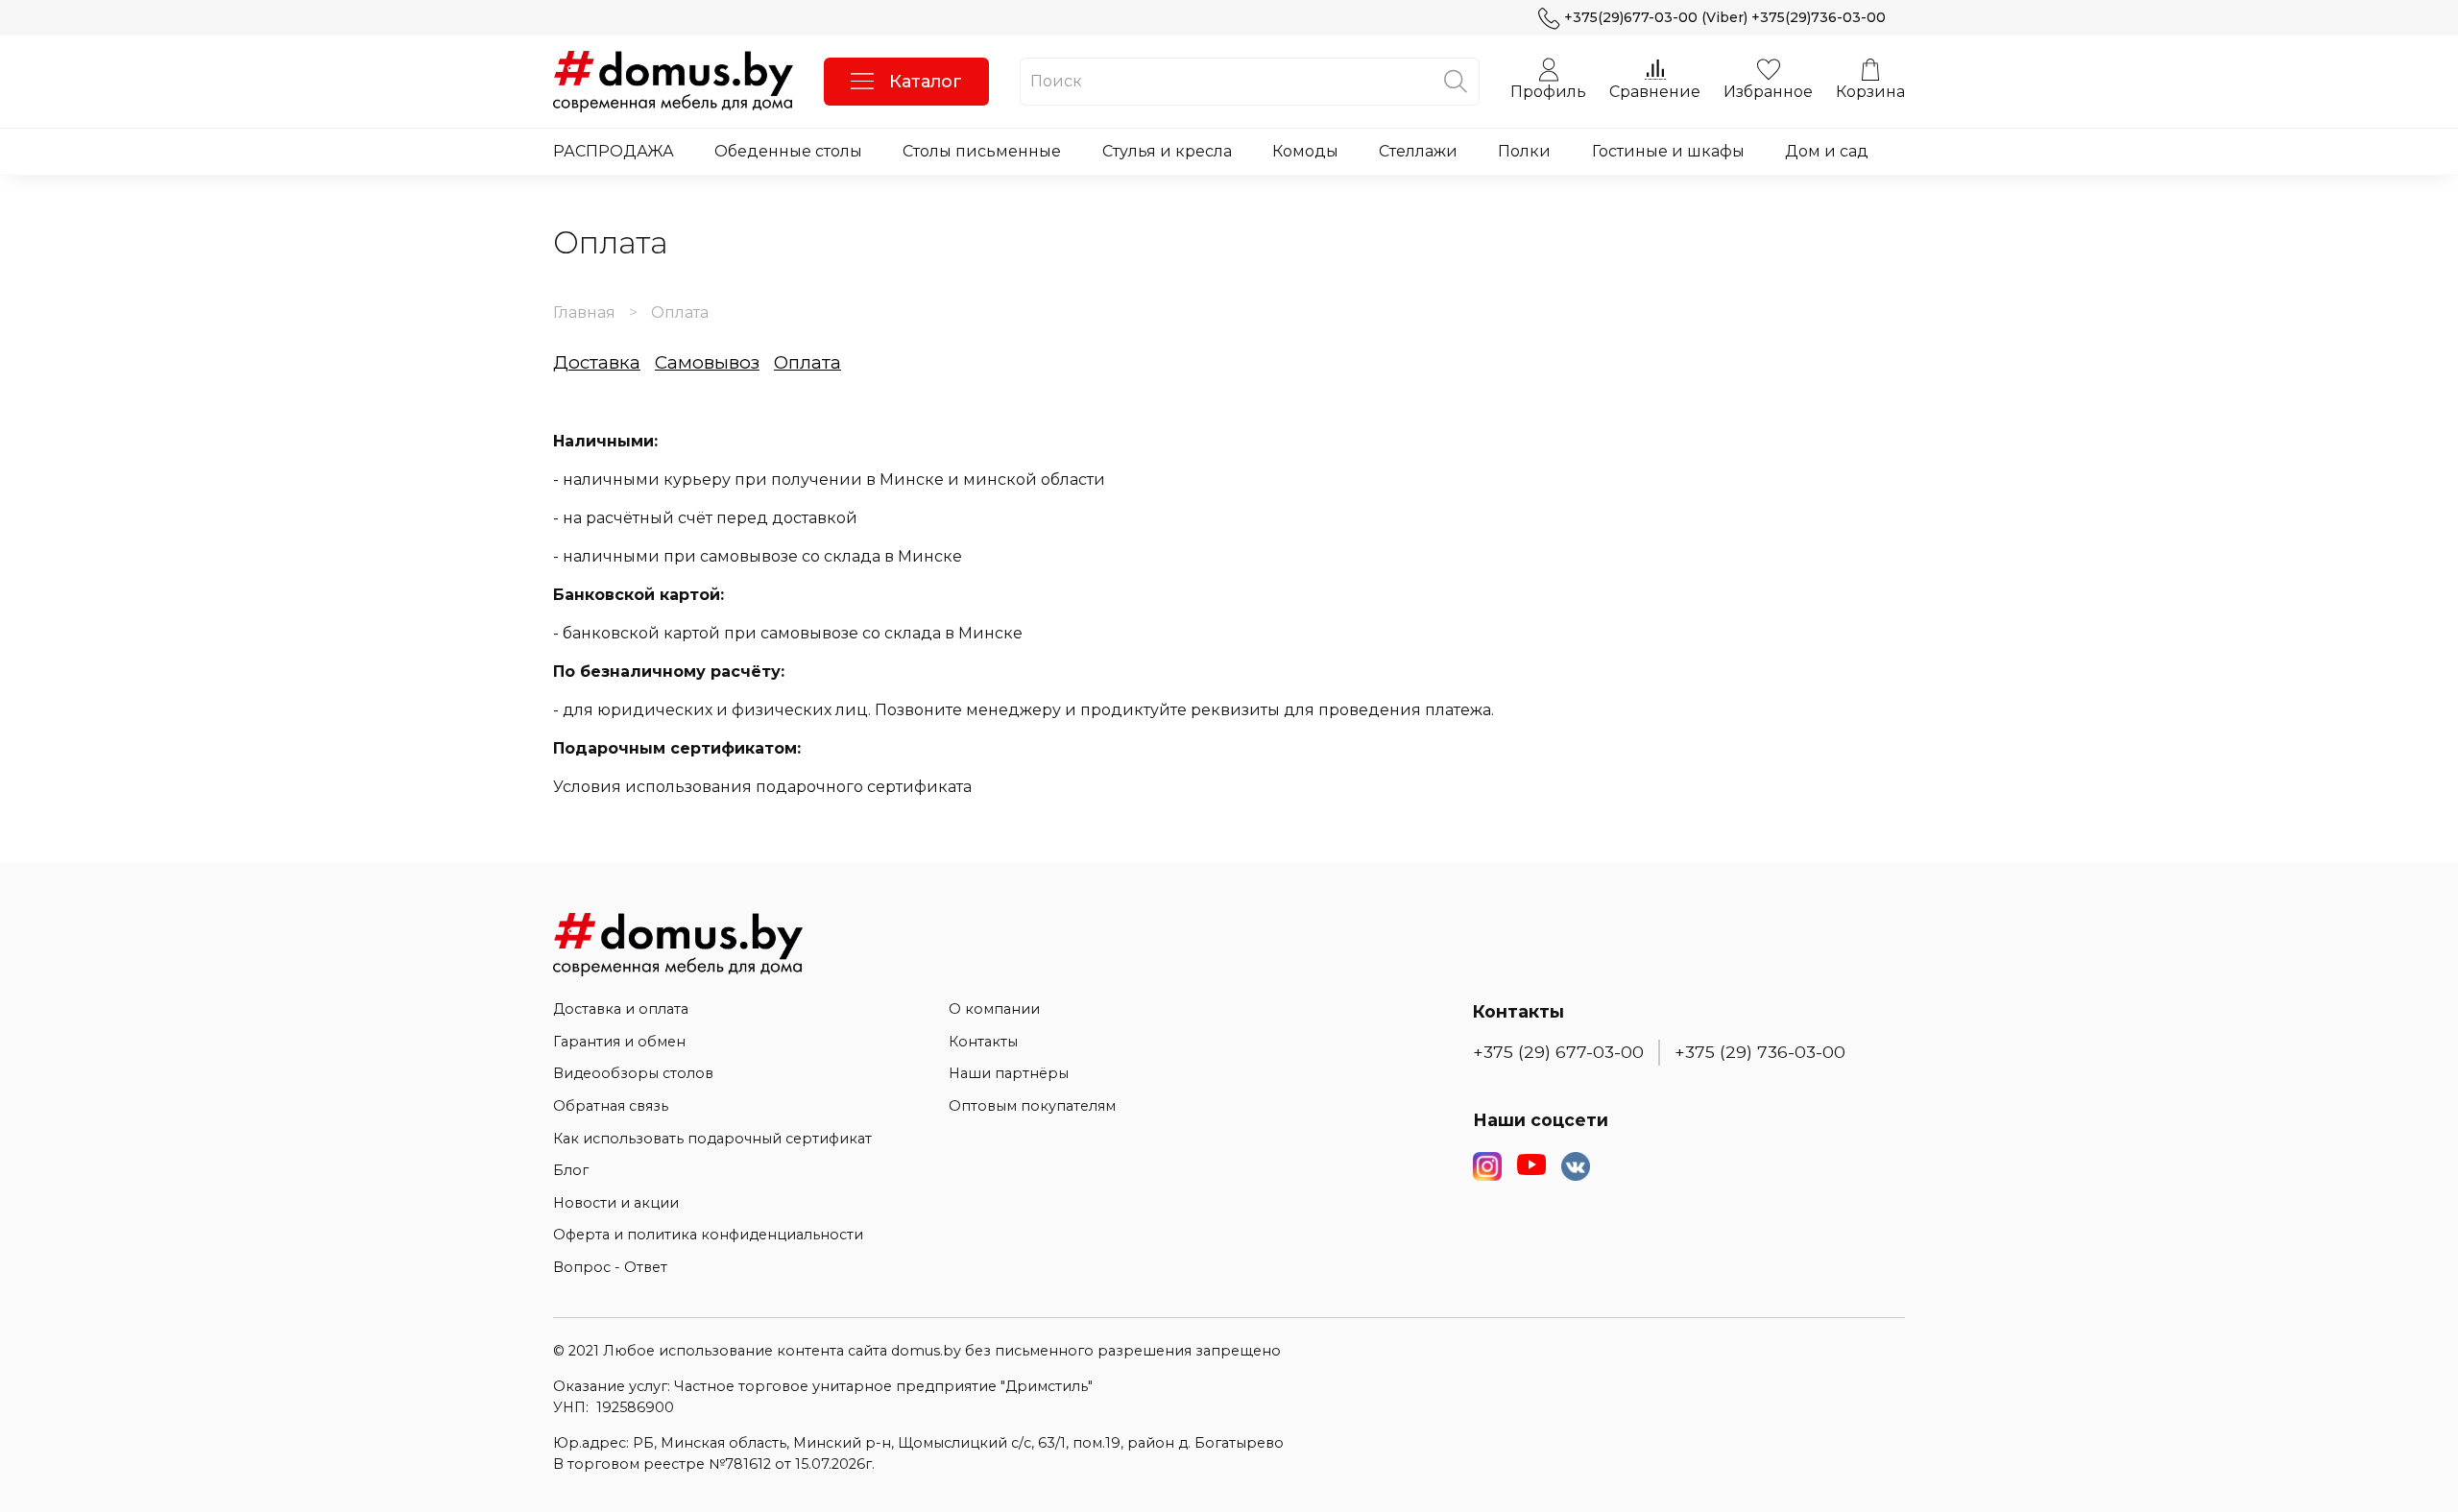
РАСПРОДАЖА (614, 151)
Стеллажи (1418, 151)
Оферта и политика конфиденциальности (708, 1235)
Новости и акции (616, 1203)
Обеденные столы (788, 151)
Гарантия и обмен (619, 1042)
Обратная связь (611, 1106)
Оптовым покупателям (1032, 1106)
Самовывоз (707, 362)
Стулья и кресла (1167, 151)
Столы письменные (982, 151)
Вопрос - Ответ (610, 1267)
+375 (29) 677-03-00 (1558, 1052)
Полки (1524, 151)
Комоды (1305, 151)
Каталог (926, 82)
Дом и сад (1827, 151)
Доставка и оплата (621, 1009)
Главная (584, 312)
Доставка (597, 362)
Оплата (807, 362)
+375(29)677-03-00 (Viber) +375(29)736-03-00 (1725, 17)
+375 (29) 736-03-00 (1760, 1052)
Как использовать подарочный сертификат (712, 1139)
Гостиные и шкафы (1668, 151)
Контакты (983, 1042)
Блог (571, 1170)
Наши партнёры (1009, 1073)
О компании (994, 1009)
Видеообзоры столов (633, 1073)
